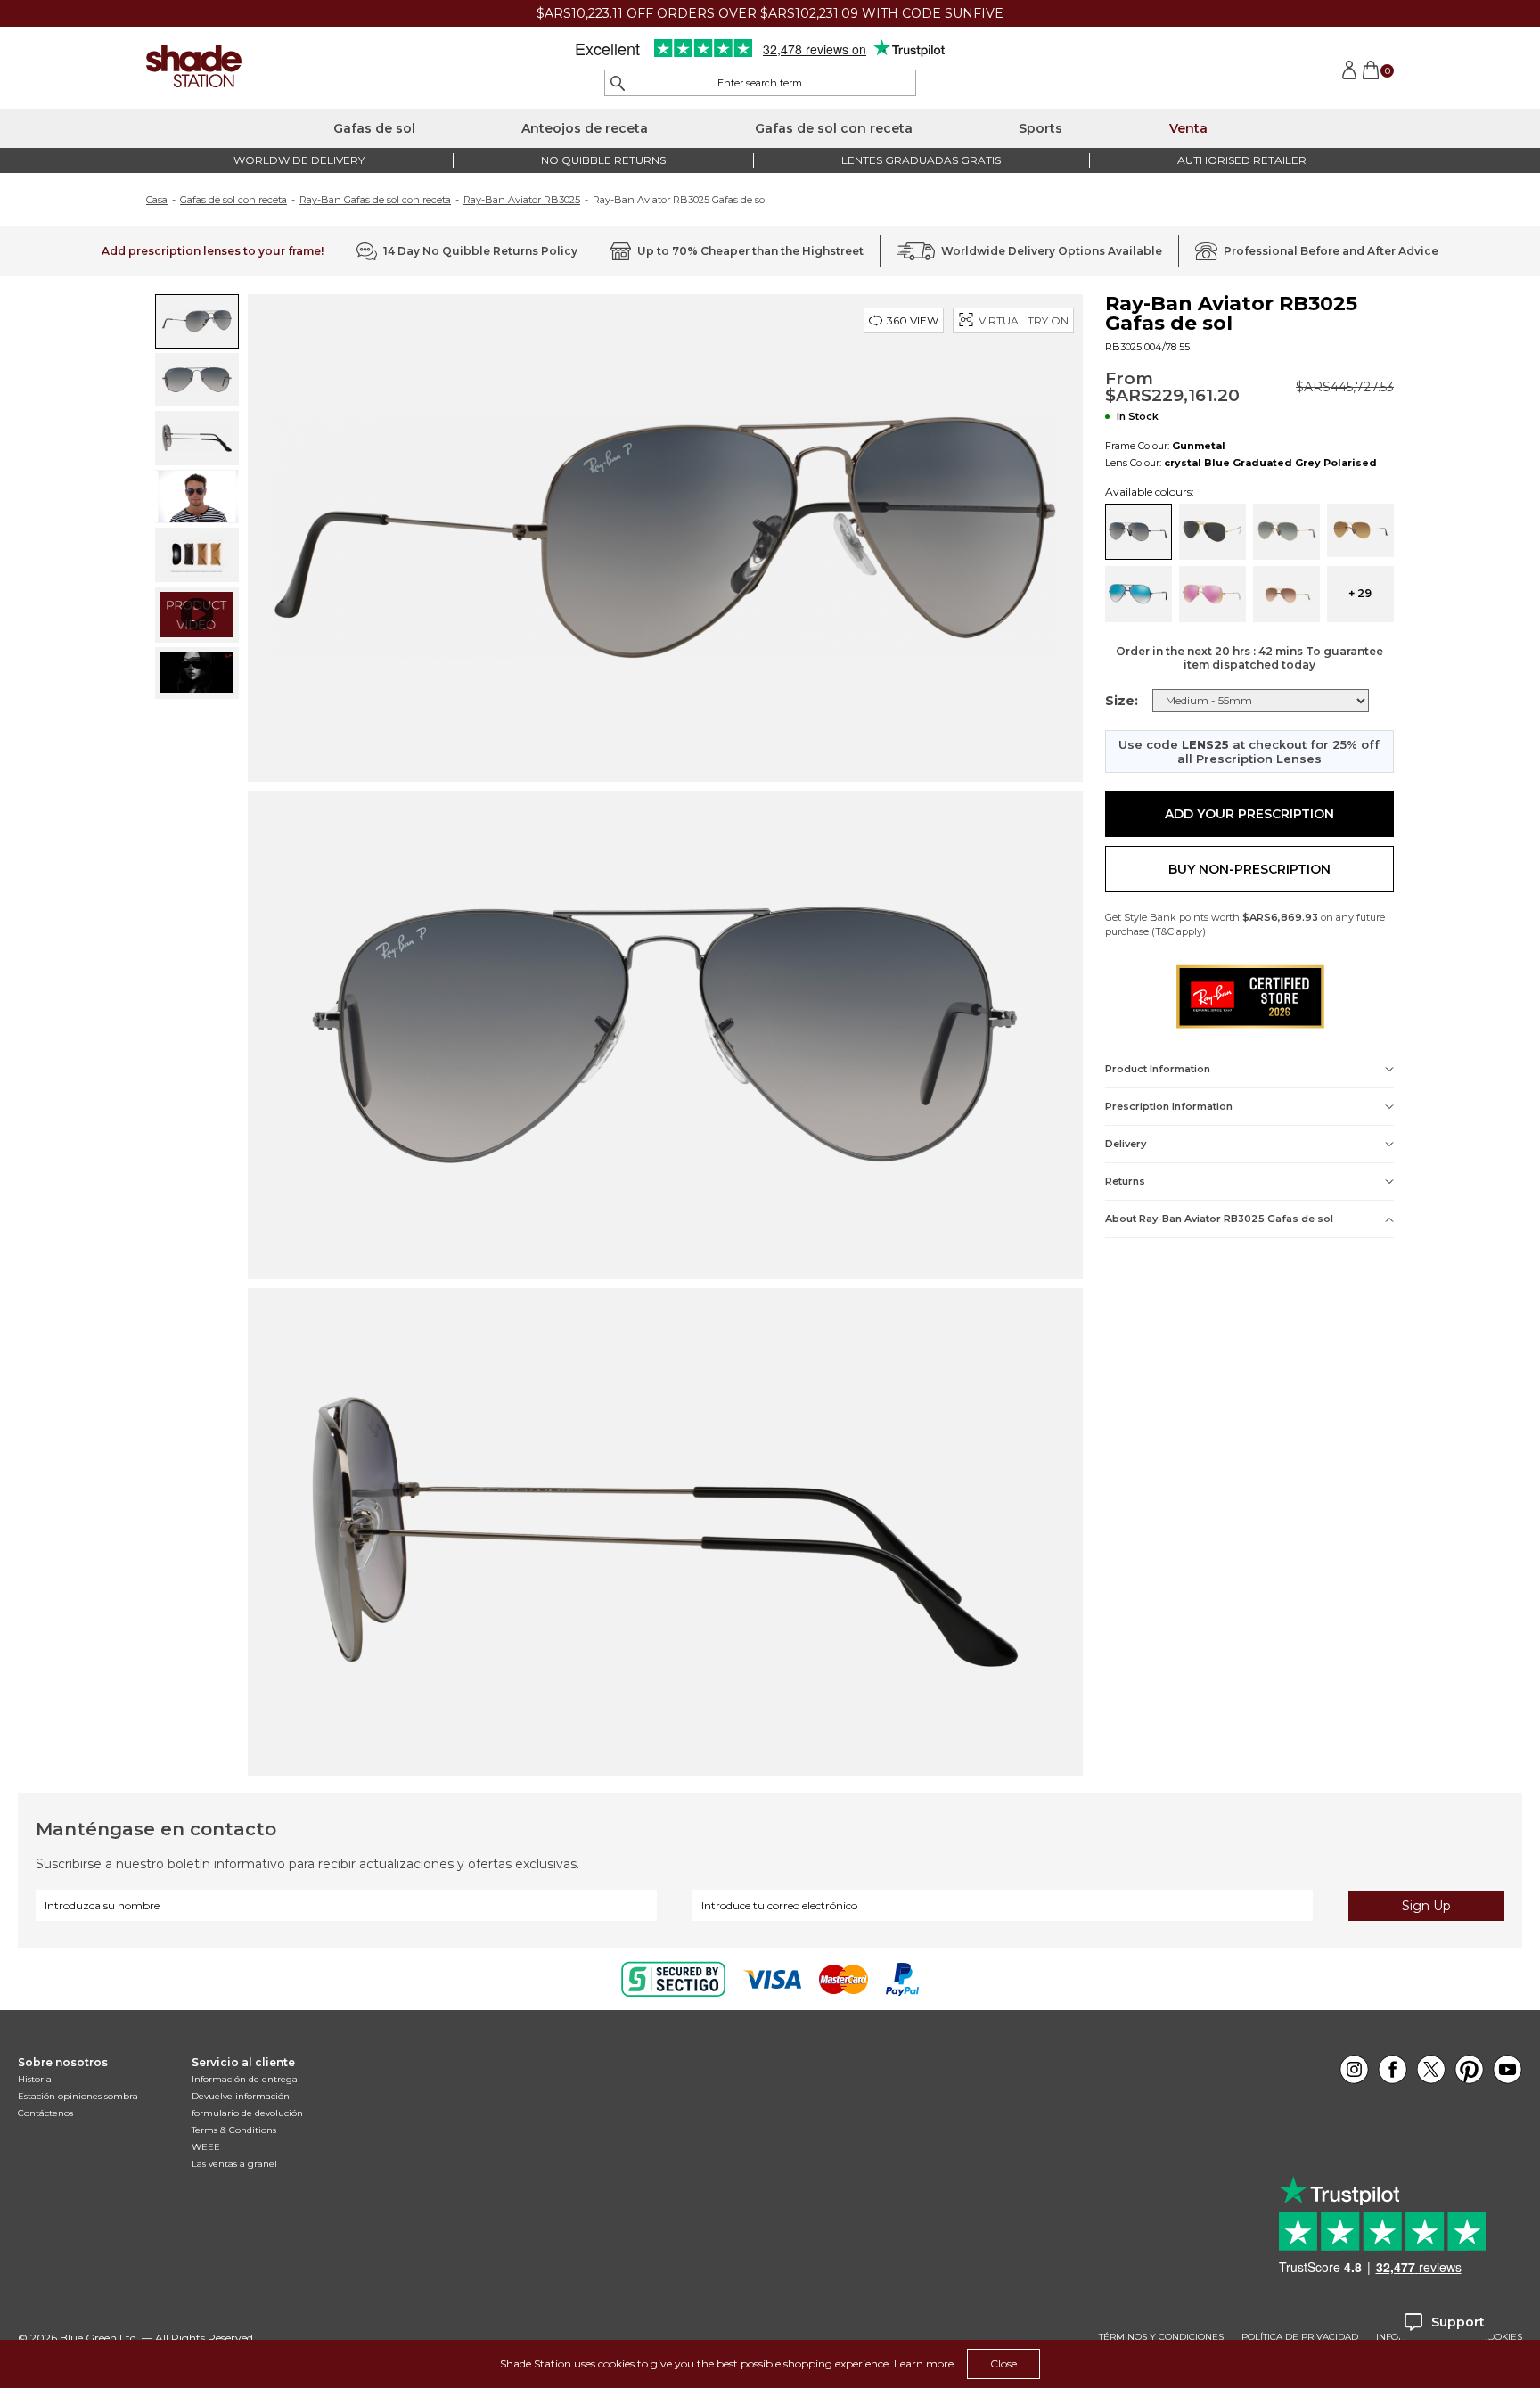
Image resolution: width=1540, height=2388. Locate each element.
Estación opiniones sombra (78, 2096)
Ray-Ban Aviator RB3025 (522, 200)
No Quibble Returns (603, 160)
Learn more (924, 2363)
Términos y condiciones (1161, 2337)
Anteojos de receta (585, 128)
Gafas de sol (374, 128)
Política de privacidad (1300, 2337)
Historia (35, 2079)
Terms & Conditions (234, 2130)
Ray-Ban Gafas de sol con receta (375, 200)
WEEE (206, 2147)
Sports (1040, 128)
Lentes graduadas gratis (921, 160)
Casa (157, 200)
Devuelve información (241, 2096)
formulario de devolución (247, 2113)
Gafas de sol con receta (834, 128)
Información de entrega (245, 2079)
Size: (1122, 701)
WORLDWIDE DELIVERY (299, 160)
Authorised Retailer (1242, 160)
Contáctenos (45, 2113)
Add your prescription (1249, 814)
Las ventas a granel (234, 2164)
